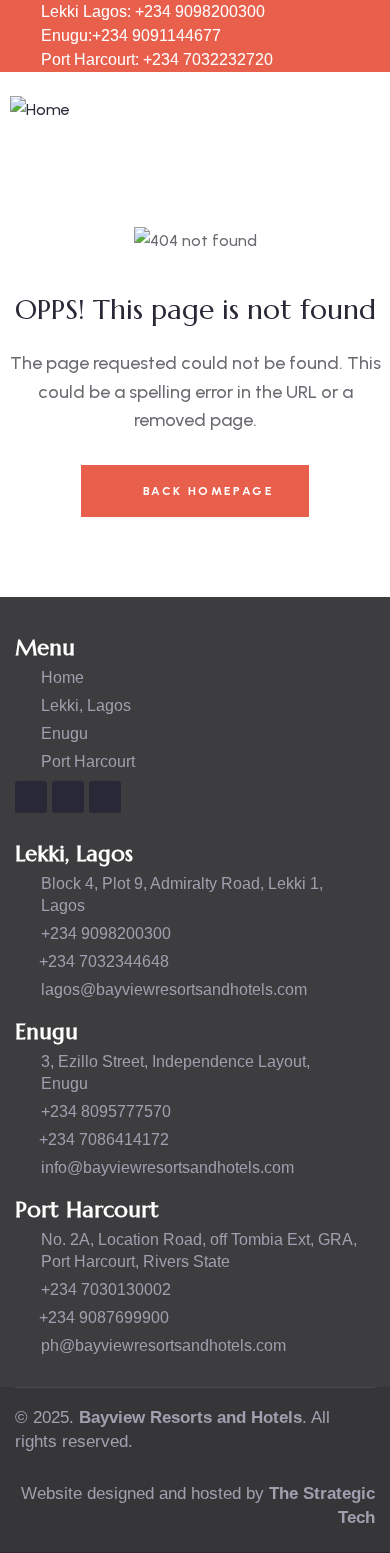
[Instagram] (31, 797)
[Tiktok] (105, 797)
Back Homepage (205, 491)
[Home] (40, 110)
